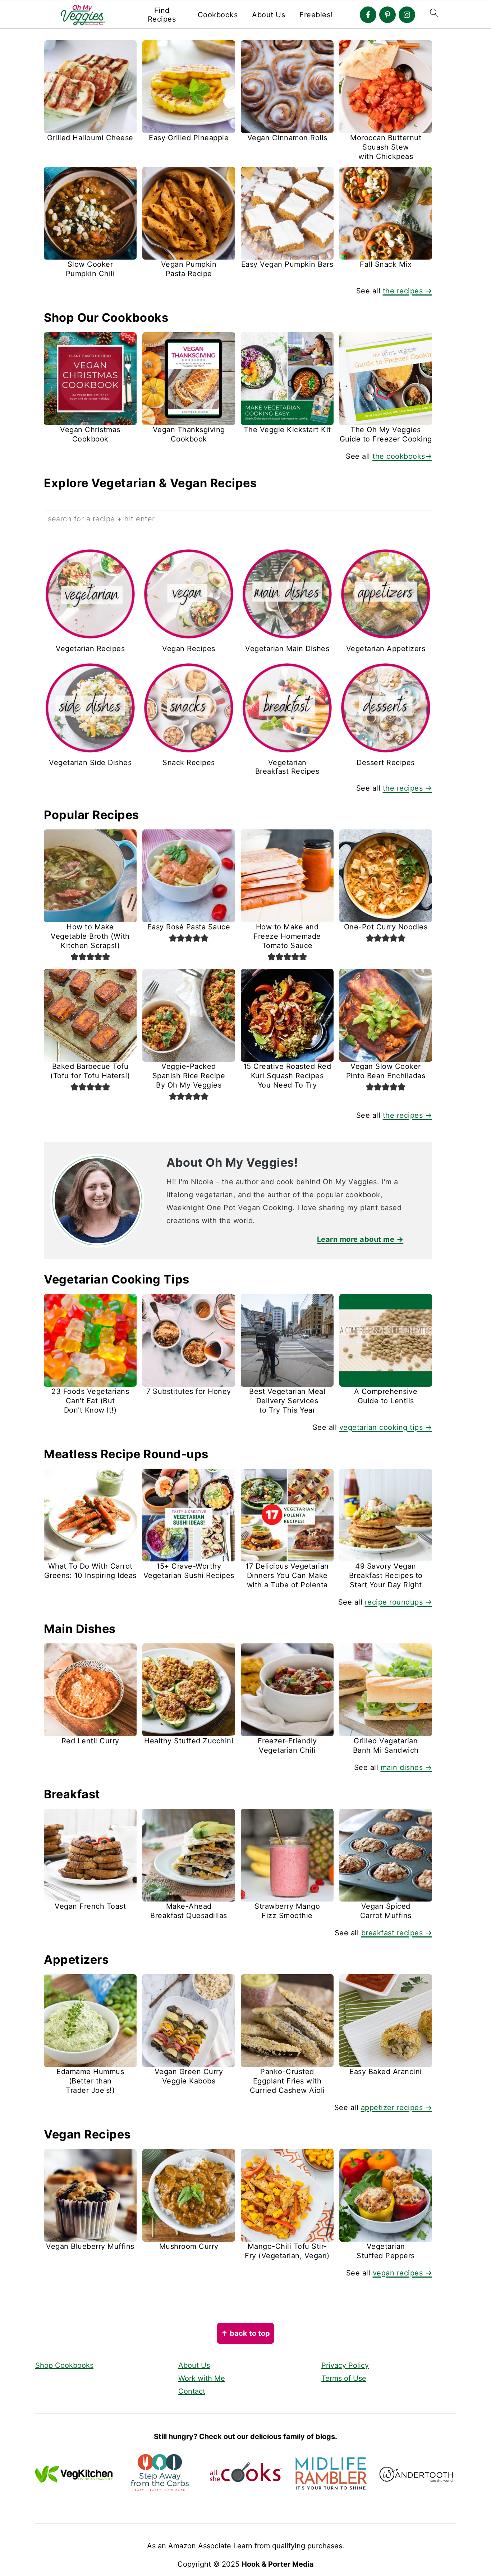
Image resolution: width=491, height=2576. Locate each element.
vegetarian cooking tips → (386, 1427)
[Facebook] (368, 15)
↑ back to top (245, 2333)
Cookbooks (218, 15)
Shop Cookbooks (64, 2365)
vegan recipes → (403, 2273)
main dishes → (407, 1767)
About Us (269, 15)
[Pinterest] (387, 15)
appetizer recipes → (397, 2108)
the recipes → (408, 291)
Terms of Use (344, 2378)
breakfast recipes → (397, 1933)
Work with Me (202, 2378)
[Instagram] (407, 15)
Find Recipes (162, 15)
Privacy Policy (345, 2365)
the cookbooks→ (402, 456)
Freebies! (316, 15)
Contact (192, 2391)
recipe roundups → (399, 1602)
